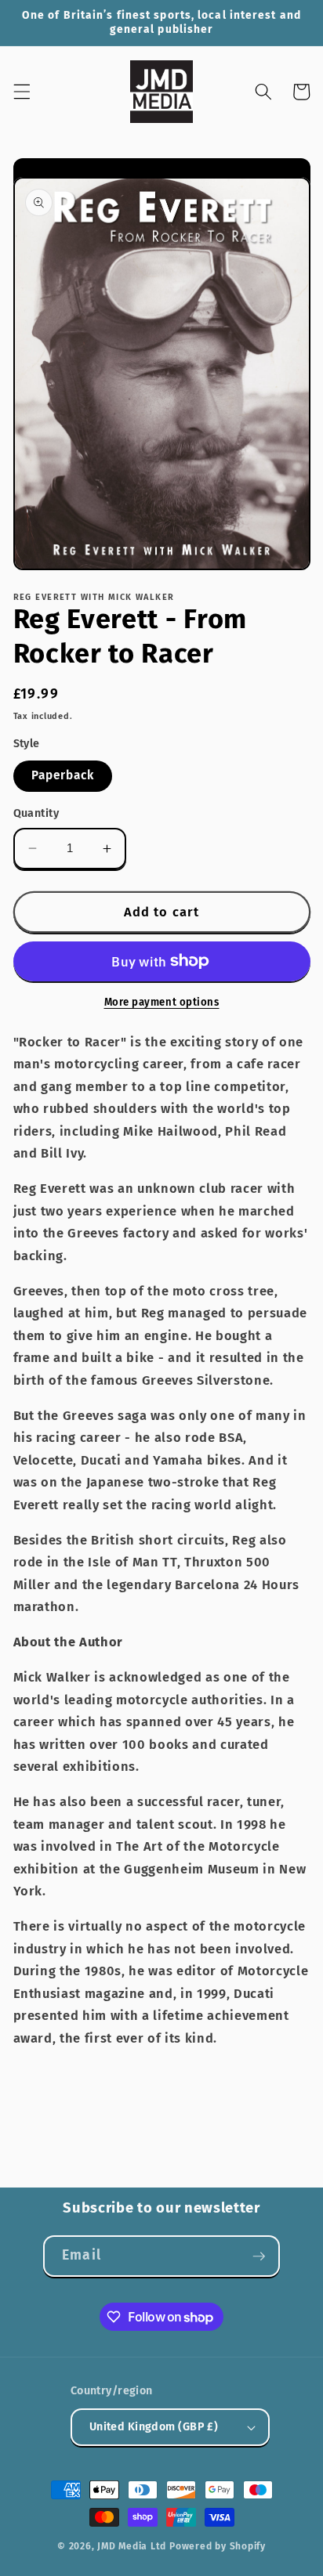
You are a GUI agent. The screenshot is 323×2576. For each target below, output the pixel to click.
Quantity (36, 813)
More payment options (162, 1002)
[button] (21, 92)
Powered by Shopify (218, 2546)
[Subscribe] (259, 2256)
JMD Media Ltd (132, 2546)
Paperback (63, 775)
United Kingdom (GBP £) (154, 2427)
